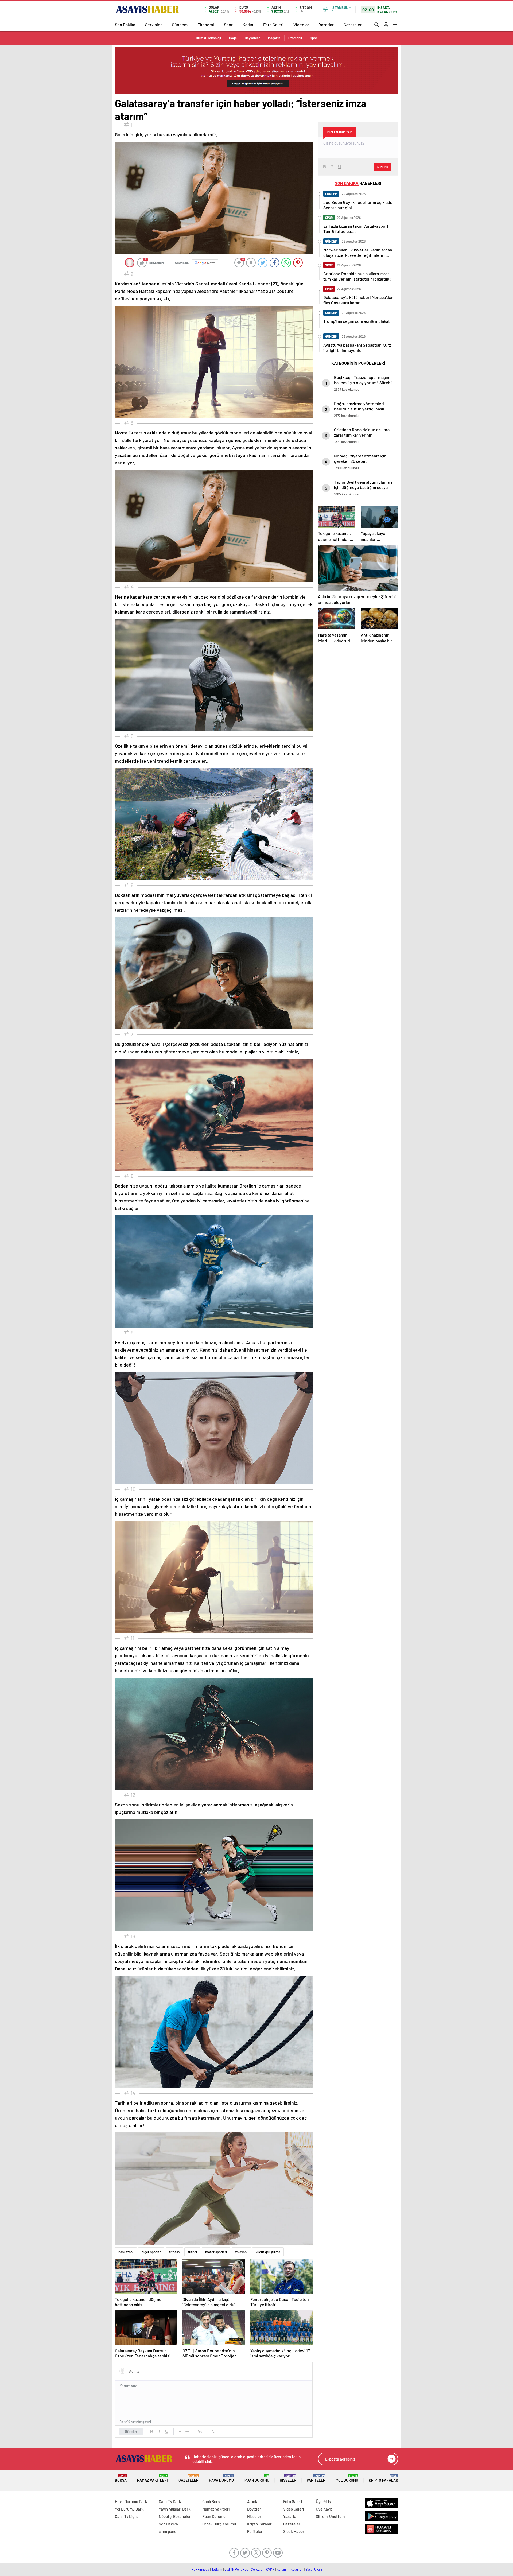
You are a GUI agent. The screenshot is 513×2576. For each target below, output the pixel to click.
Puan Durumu (257, 2478)
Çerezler (257, 2569)
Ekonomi (206, 24)
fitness (174, 2252)
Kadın (248, 24)
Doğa (233, 38)
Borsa (121, 2478)
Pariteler (316, 2478)
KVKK (270, 2569)
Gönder (131, 2431)
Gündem (180, 24)
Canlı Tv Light (127, 2516)
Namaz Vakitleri (152, 2478)
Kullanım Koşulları (290, 2569)
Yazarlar (326, 24)
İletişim (217, 2569)
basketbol (126, 2252)
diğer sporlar (151, 2252)
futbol (192, 2252)
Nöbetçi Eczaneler (175, 2516)
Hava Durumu (221, 2478)
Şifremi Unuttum (330, 2516)
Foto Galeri (273, 24)
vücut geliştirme (268, 2252)
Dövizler (254, 2509)
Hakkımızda (200, 2569)
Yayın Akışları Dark (175, 2509)
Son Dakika (125, 24)
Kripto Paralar (383, 2478)
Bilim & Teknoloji (208, 38)
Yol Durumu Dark (129, 2509)
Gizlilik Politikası (237, 2569)
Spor (228, 24)
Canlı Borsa (212, 2501)
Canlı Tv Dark (170, 2501)
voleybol (241, 2252)
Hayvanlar (252, 38)
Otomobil (295, 38)
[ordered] (180, 2431)
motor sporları (216, 2252)
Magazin (274, 38)
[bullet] (187, 2431)
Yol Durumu (347, 2478)
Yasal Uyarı (314, 2569)
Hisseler (288, 2478)
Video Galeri (294, 2509)
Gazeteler (353, 24)
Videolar (301, 24)
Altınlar (254, 2501)
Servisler (153, 24)
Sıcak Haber (294, 2531)
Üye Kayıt (324, 2509)
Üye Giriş (323, 2501)
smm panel (168, 2531)
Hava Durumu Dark (131, 2501)
